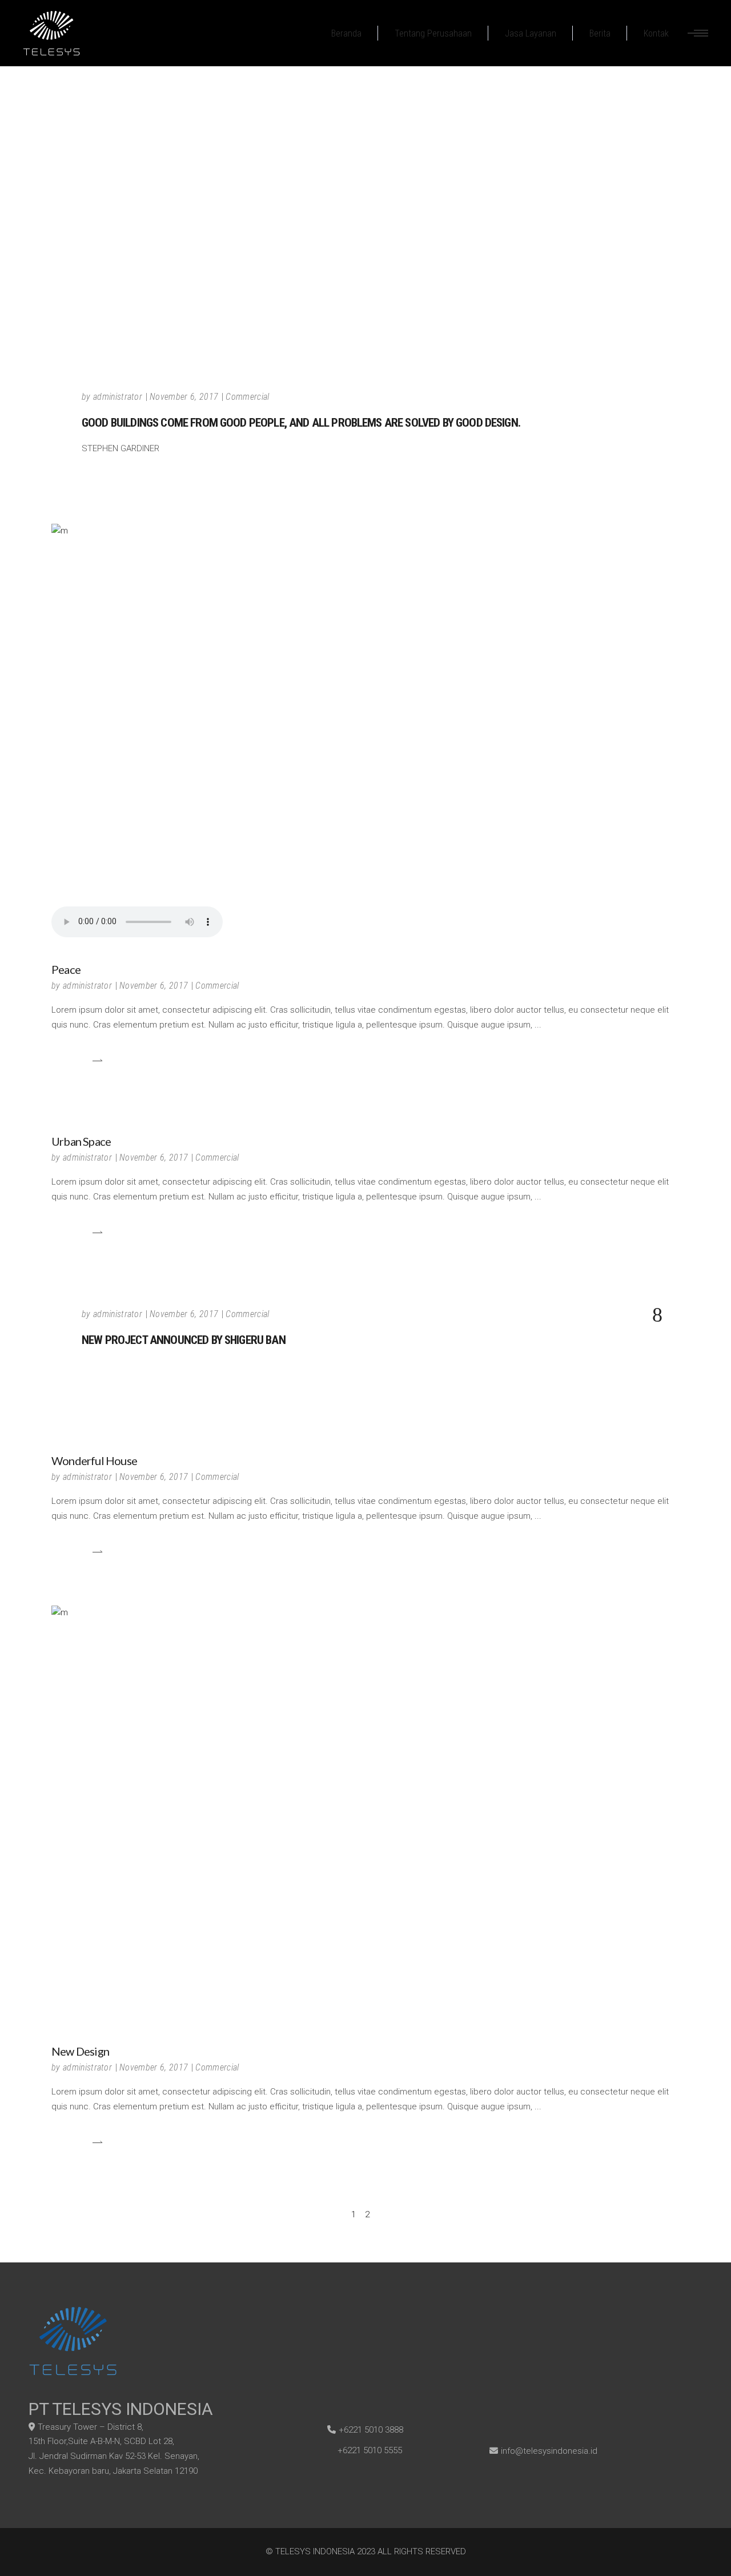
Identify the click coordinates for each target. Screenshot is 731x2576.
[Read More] (77, 1060)
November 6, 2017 (184, 397)
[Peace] (365, 733)
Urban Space (81, 1141)
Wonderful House (94, 1460)
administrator (118, 397)
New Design (80, 2051)
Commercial (247, 397)
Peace (66, 969)
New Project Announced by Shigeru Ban (184, 1340)
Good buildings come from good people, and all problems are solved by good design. (301, 423)
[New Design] (365, 1815)
